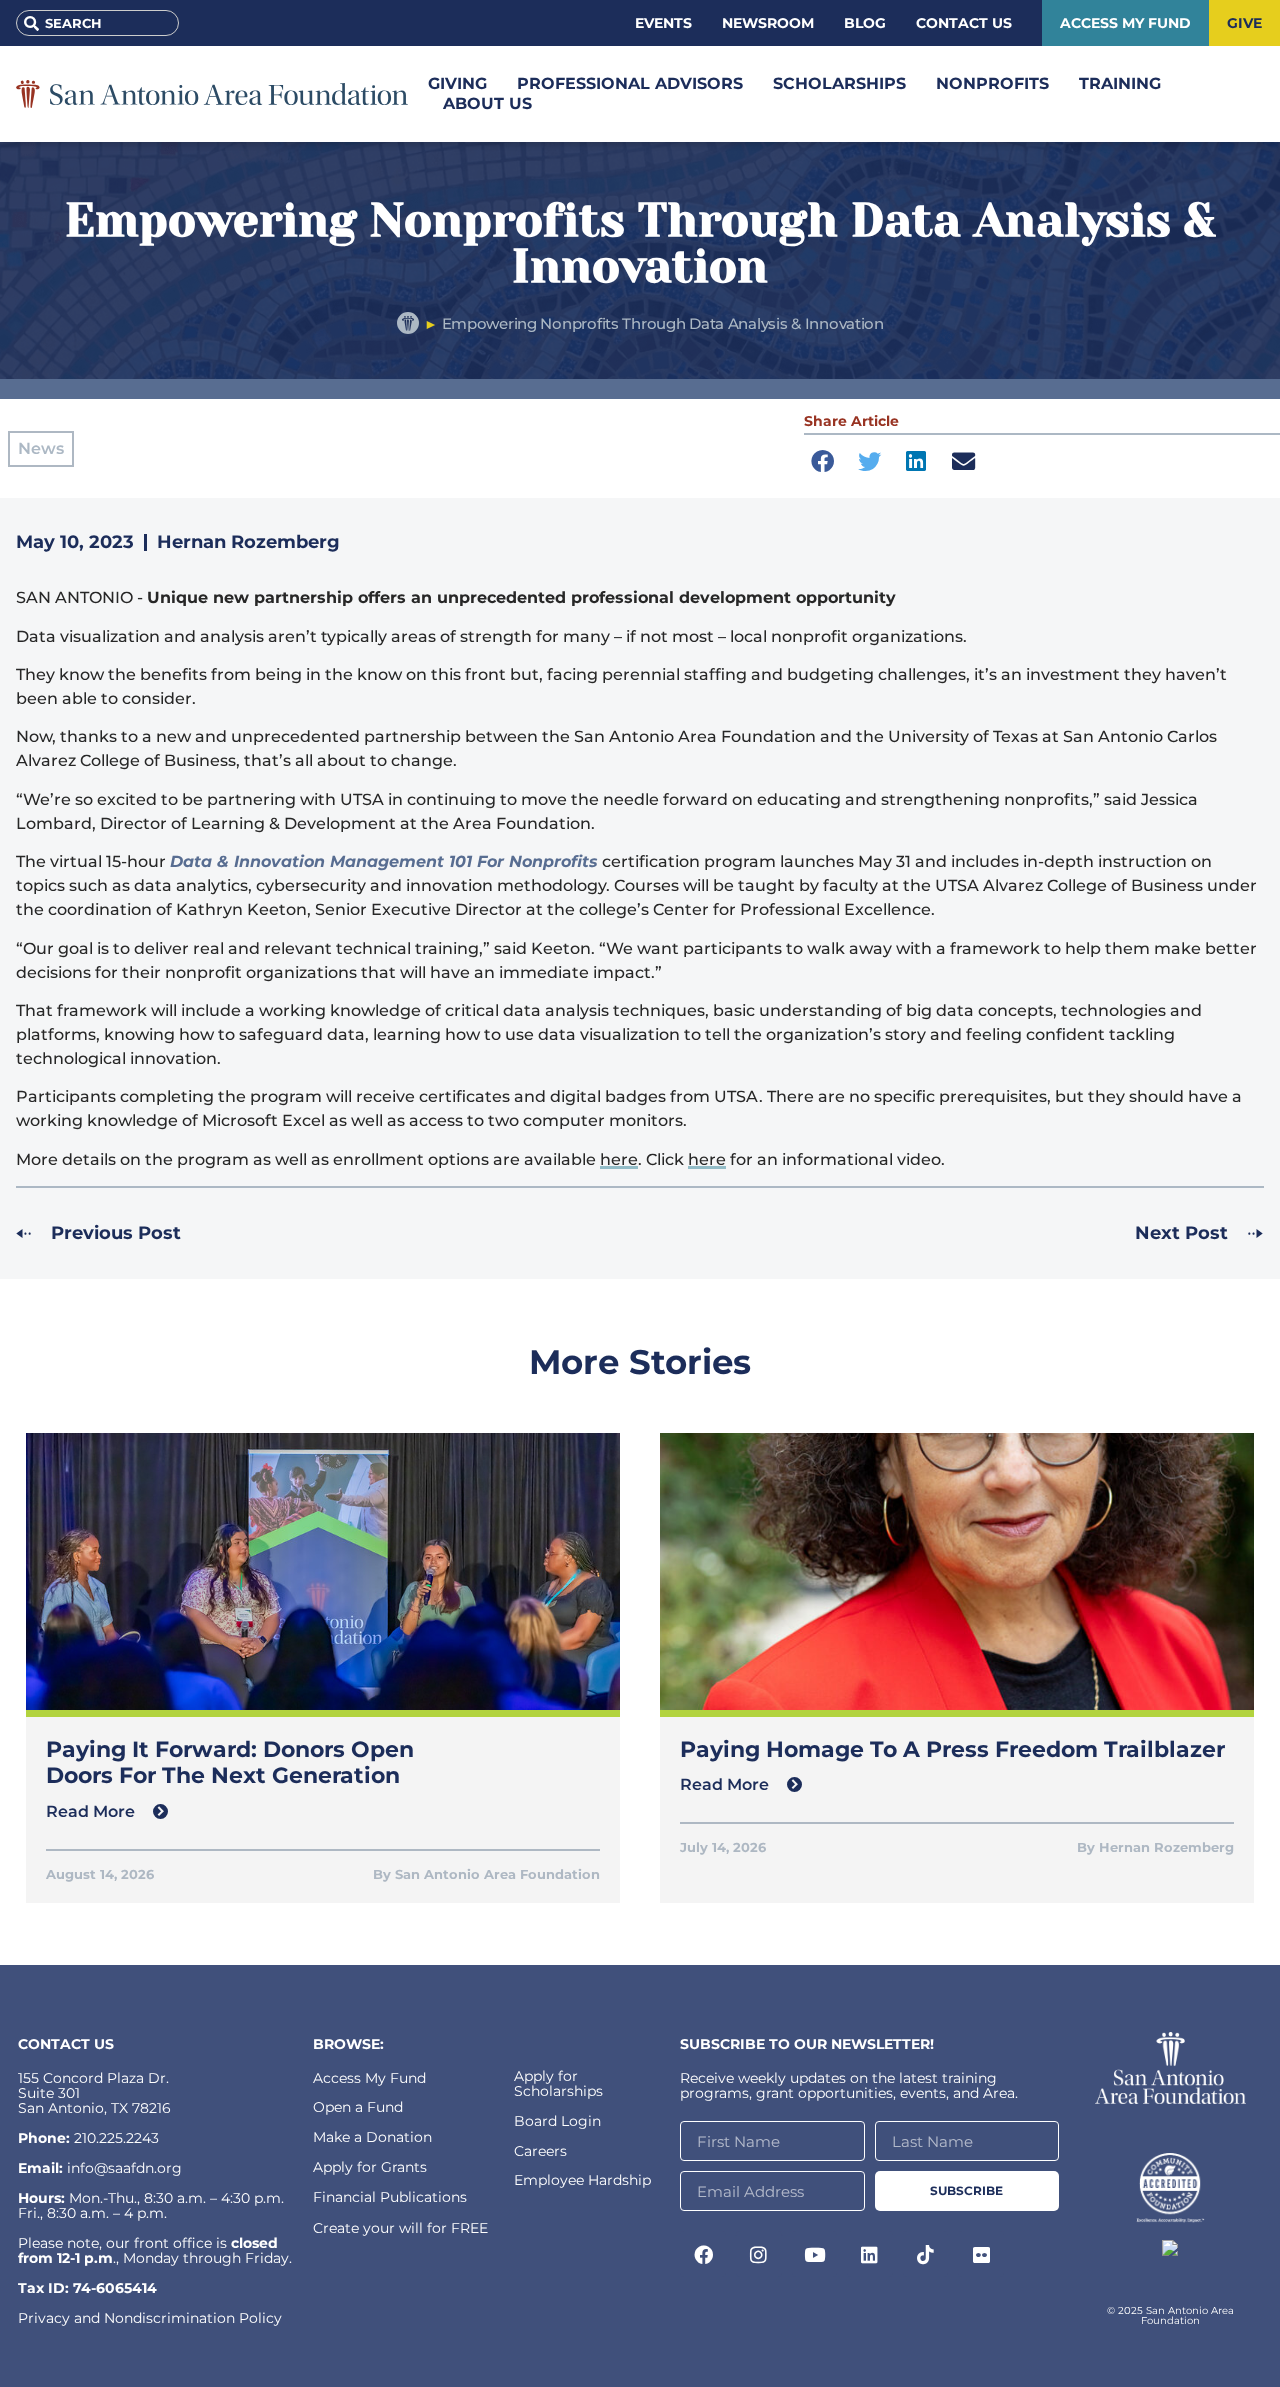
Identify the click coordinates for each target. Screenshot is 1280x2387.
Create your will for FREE (400, 2228)
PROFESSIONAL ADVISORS (630, 83)
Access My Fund (369, 2078)
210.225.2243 (116, 2138)
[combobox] (97, 23)
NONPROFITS (992, 83)
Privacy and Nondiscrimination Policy (150, 2318)
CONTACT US (66, 2044)
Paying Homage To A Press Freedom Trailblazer (952, 1749)
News (41, 448)
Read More (92, 1811)
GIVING (457, 83)
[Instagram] (759, 2254)
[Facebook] (703, 2254)
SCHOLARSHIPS (839, 83)
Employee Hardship (582, 2180)
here (619, 1159)
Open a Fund (358, 2107)
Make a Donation (372, 2137)
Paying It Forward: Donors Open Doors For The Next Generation (230, 1762)
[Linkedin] (870, 2254)
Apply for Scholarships (558, 2083)
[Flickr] (981, 2254)
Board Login (557, 2121)
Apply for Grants (370, 2167)
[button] (822, 461)
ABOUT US (487, 103)
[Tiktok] (926, 2254)
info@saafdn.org (124, 2168)
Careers (540, 2151)
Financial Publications (390, 2197)
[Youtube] (815, 2254)
